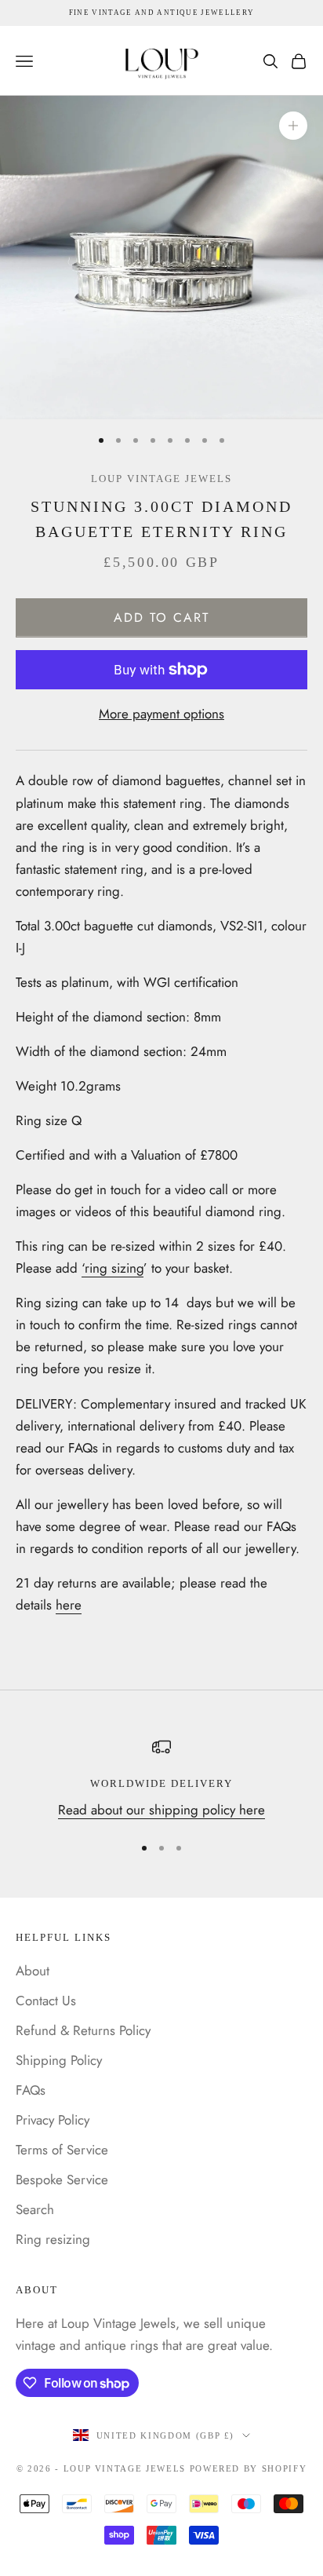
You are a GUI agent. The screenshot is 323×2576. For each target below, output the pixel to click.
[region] (161, 1779)
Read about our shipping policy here (161, 1810)
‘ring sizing (113, 1268)
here (69, 1605)
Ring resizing (53, 2239)
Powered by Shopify (249, 2468)
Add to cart (162, 618)
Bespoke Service (62, 2180)
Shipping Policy (59, 2060)
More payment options (161, 714)
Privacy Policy (53, 2120)
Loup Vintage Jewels (161, 479)
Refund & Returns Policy (83, 2030)
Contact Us (46, 2001)
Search (35, 2209)
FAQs (31, 2090)
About (33, 1971)
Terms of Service (62, 2150)
